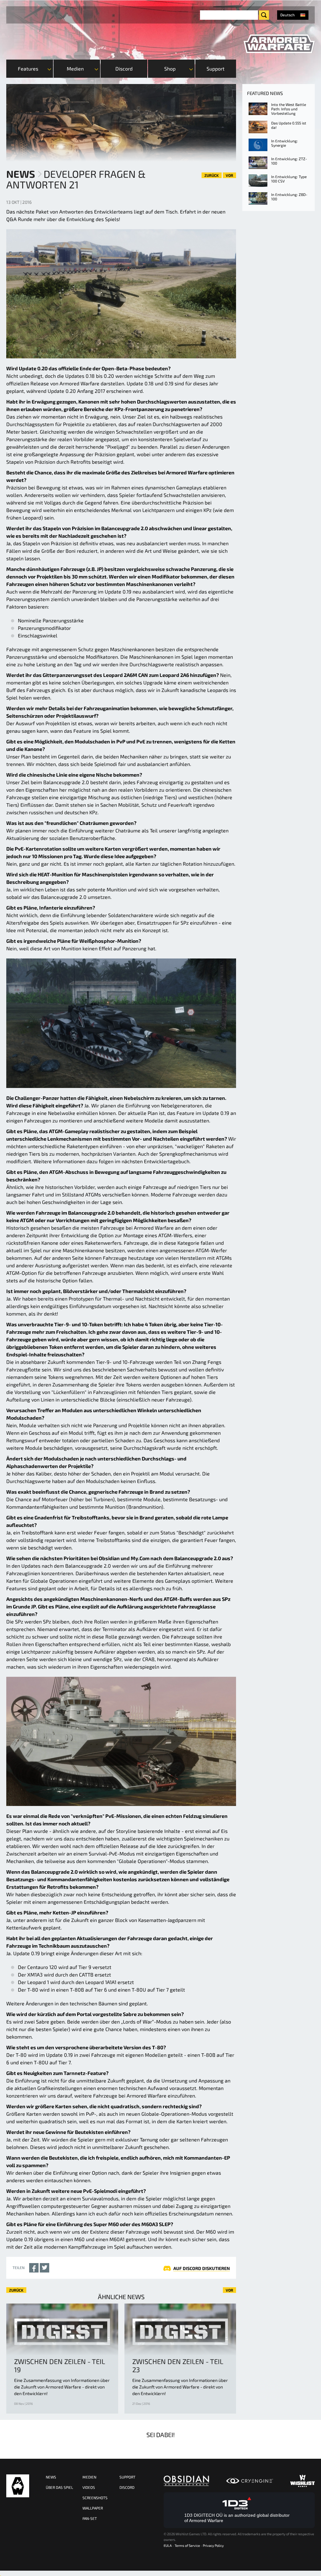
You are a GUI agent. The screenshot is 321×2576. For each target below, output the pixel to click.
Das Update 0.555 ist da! (289, 125)
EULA (168, 2545)
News (21, 174)
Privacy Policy (213, 2545)
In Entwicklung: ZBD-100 (289, 197)
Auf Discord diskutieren (202, 2268)
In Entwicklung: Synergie (284, 143)
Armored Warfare (18, 2486)
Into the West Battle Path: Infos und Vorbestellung (289, 109)
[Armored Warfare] (279, 44)
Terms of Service (187, 2545)
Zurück (212, 175)
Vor (229, 175)
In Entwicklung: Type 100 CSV (289, 179)
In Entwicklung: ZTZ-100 (289, 161)
